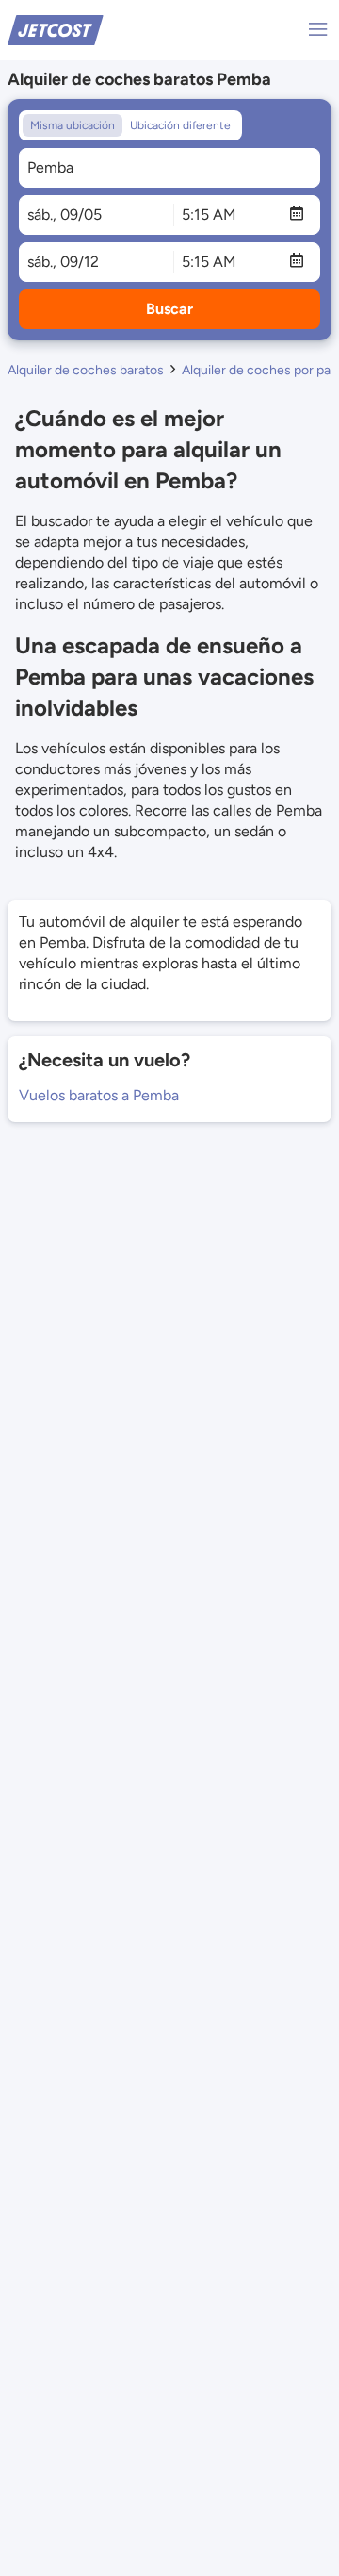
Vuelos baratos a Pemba (99, 1095)
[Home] (56, 29)
